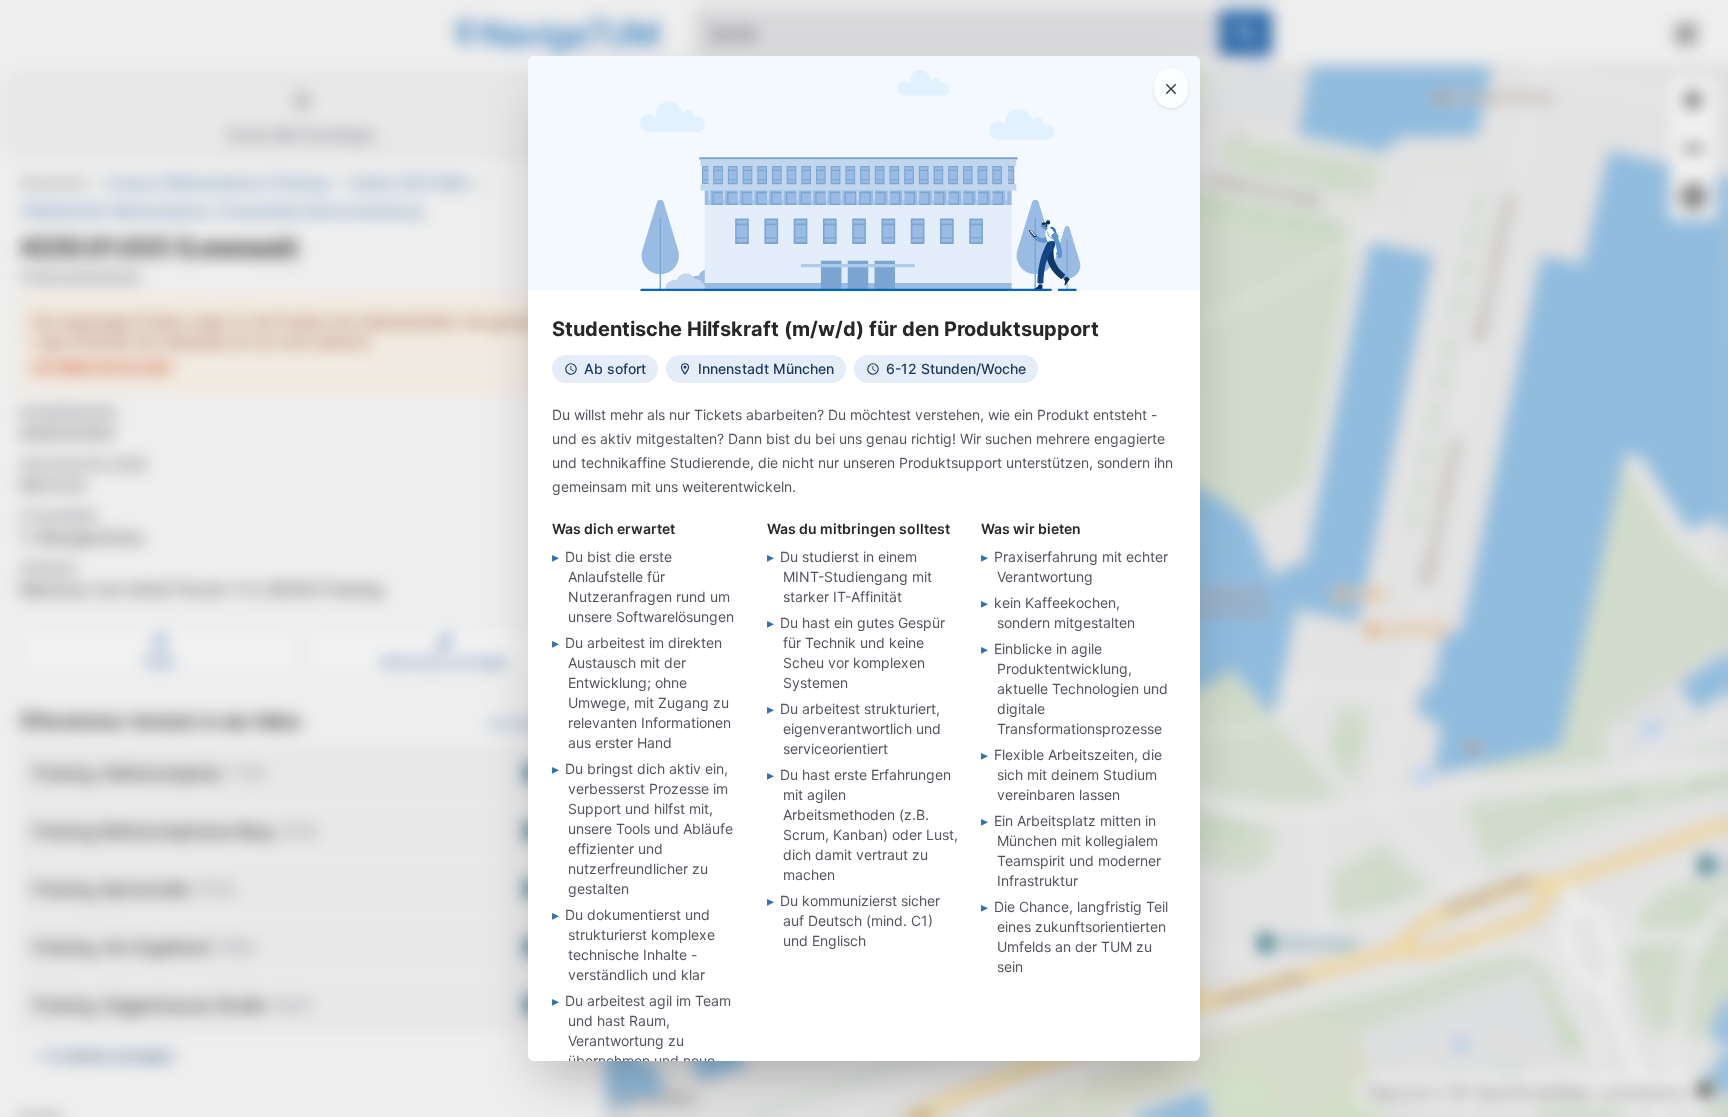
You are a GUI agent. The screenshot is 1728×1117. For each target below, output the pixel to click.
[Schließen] (1171, 88)
